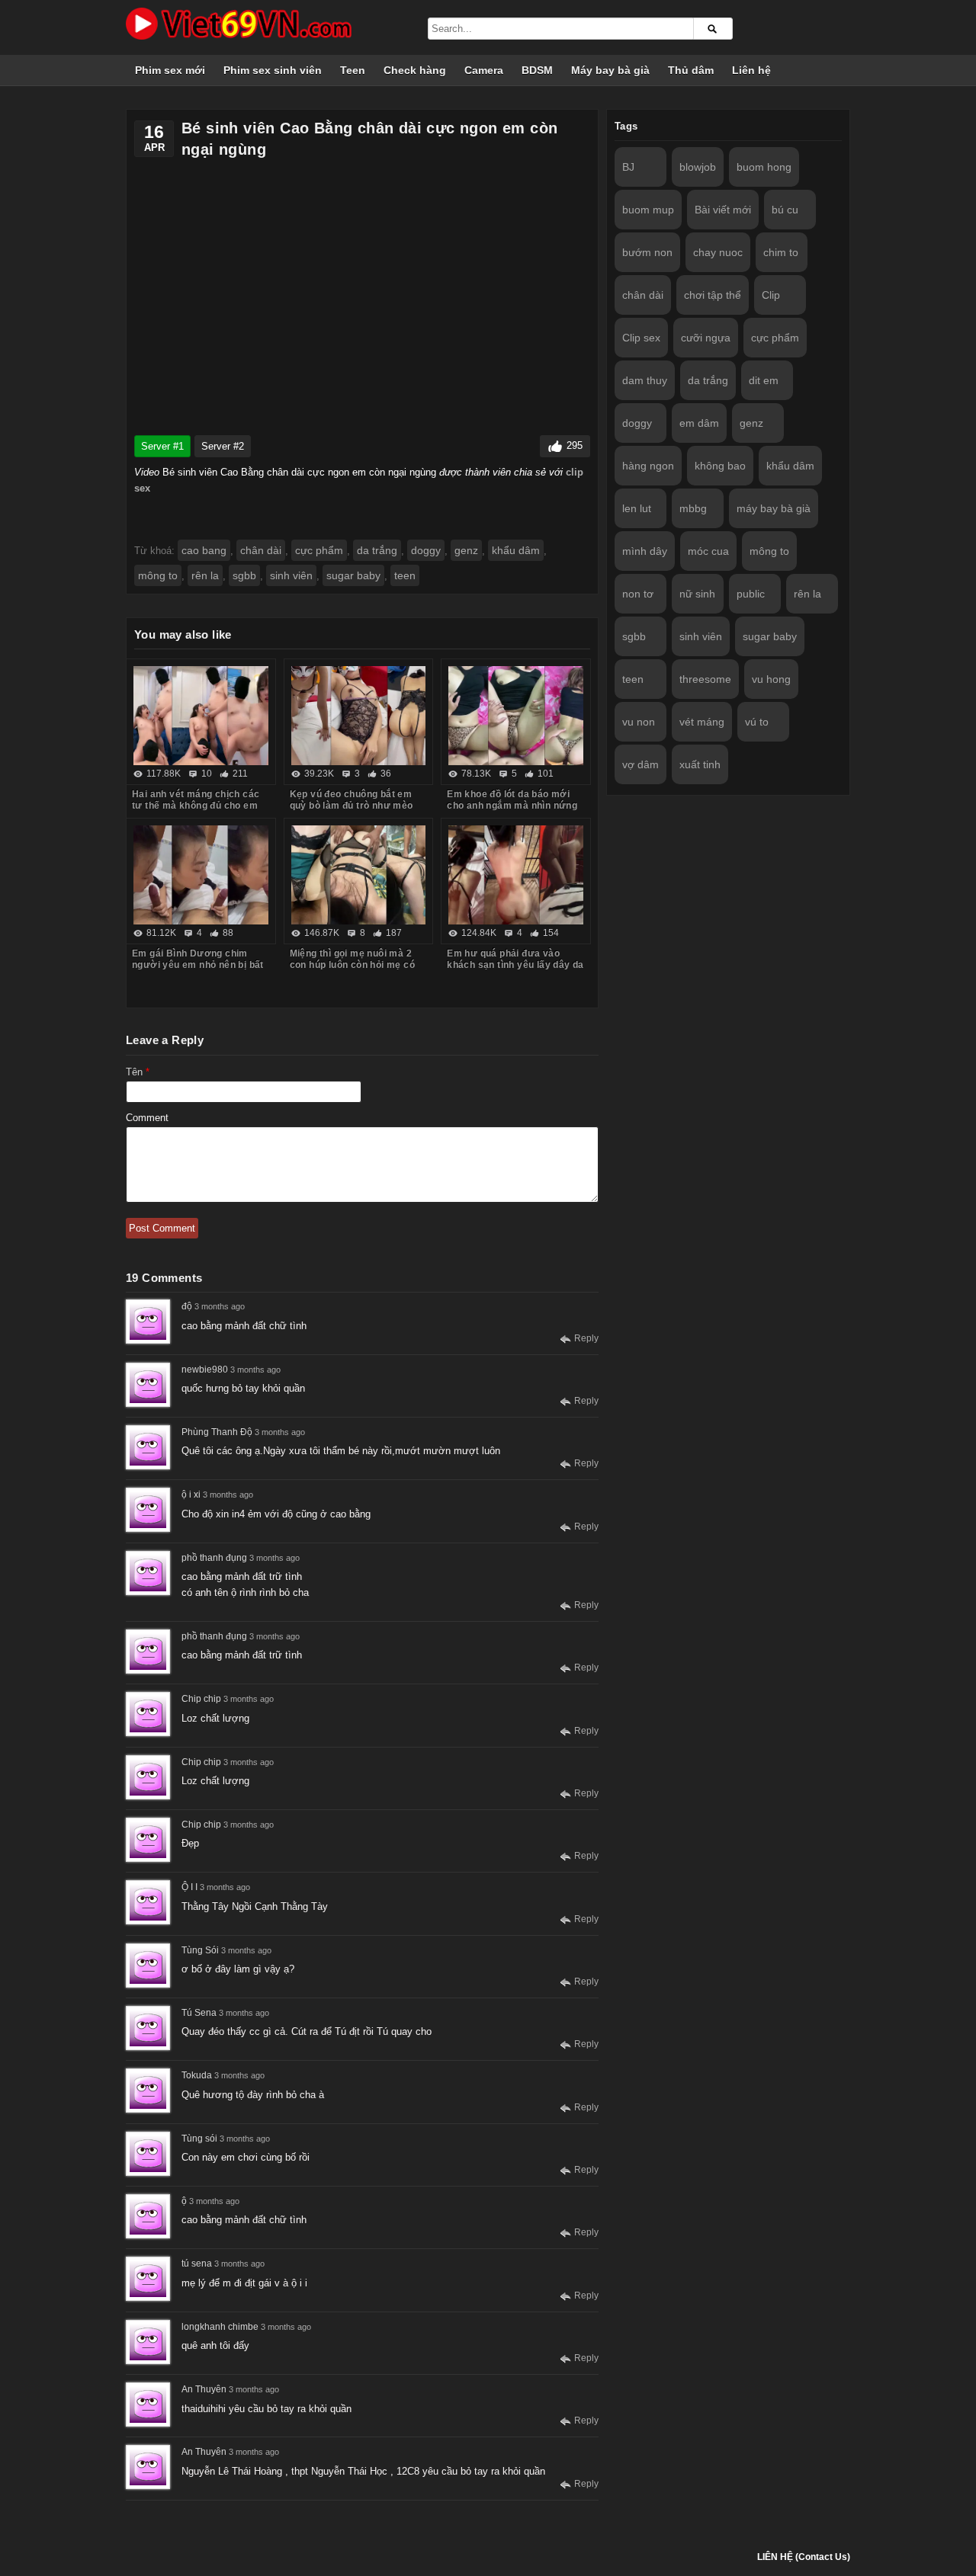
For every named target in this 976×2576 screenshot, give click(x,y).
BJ (628, 167)
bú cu (785, 210)
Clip (771, 295)
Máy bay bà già (610, 70)
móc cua (708, 551)
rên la (205, 575)
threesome (705, 679)
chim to (781, 252)
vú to (757, 722)
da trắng (377, 550)
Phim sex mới (170, 70)
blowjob (698, 167)
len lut (637, 508)
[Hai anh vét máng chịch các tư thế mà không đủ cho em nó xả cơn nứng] (201, 716)
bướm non (647, 252)
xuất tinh (700, 764)
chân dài (261, 550)
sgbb (244, 575)
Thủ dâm (691, 70)
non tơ (638, 594)
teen (405, 575)
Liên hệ (751, 70)
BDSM (537, 70)
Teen (353, 70)
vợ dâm (640, 764)
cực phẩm (319, 550)
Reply (586, 1338)
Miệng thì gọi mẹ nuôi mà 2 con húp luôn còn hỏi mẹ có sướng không (352, 965)
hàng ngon (648, 466)
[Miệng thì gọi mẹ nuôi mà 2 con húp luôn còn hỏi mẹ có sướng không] (359, 875)
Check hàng (415, 70)
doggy (426, 550)
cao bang (204, 550)
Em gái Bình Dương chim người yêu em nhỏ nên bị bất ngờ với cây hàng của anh (198, 965)
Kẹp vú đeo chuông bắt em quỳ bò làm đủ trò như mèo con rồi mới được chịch (352, 806)
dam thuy (645, 380)
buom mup (648, 210)
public (751, 594)
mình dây (645, 551)
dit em (764, 380)
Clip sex (641, 338)
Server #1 (162, 446)
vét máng (702, 722)
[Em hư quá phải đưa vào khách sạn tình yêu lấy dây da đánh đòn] (516, 875)
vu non (639, 722)
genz (466, 550)
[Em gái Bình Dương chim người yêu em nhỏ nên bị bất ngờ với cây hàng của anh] (201, 875)
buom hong (764, 167)
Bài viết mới (723, 210)
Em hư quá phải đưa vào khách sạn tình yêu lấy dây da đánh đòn (515, 965)
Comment (147, 1118)
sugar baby (353, 575)
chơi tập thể (713, 295)
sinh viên (291, 575)
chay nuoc (718, 252)
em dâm (699, 423)
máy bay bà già (774, 508)
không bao (720, 466)
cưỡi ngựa (706, 338)
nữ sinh (697, 594)
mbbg (693, 508)
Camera (484, 70)
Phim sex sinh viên (273, 70)
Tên (138, 1072)
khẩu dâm (516, 550)
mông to (158, 575)
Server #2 (223, 446)
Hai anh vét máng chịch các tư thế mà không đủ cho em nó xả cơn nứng (196, 806)
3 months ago (220, 1306)
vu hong (771, 679)
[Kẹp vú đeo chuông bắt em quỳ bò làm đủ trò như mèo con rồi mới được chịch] (359, 716)
